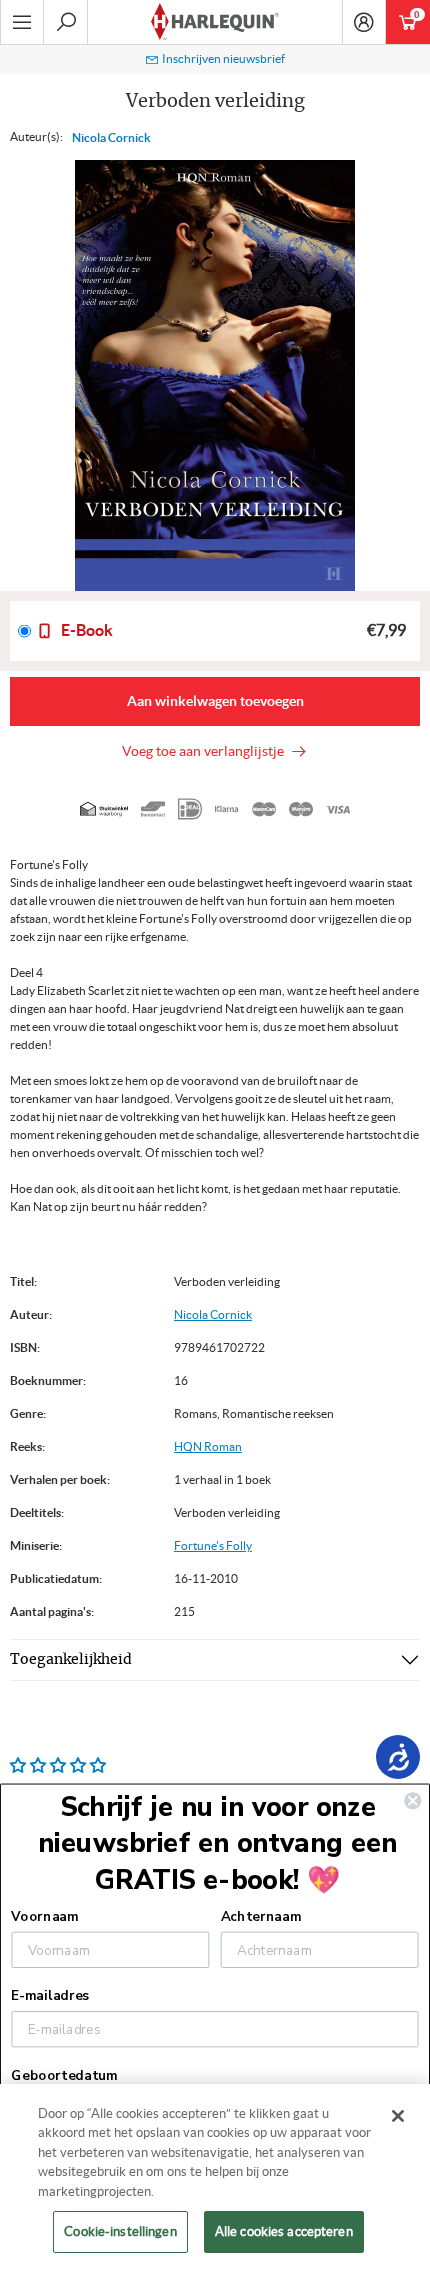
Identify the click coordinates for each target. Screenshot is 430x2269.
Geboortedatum (64, 2075)
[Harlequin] (215, 22)
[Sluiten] (398, 2116)
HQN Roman (208, 1446)
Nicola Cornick (111, 137)
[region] (215, 2176)
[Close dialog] (412, 1800)
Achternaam (261, 1917)
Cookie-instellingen (120, 2231)
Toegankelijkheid (71, 1660)
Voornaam (44, 1917)
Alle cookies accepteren (284, 2231)
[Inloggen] (364, 22)
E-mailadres (49, 1996)
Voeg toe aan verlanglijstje (206, 751)
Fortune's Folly (213, 1545)
